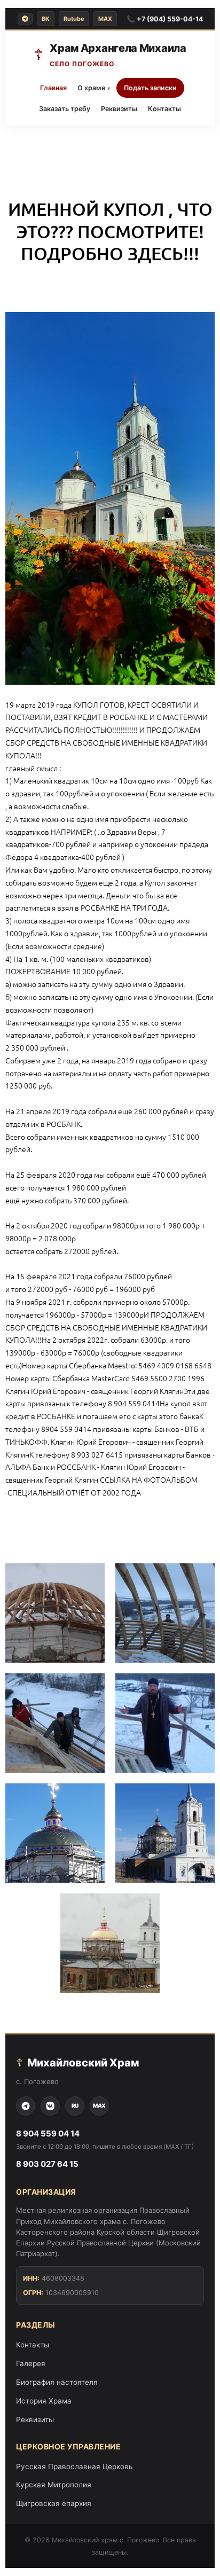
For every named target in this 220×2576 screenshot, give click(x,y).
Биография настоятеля (57, 2382)
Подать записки (150, 88)
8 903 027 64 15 (47, 2164)
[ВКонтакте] (50, 2106)
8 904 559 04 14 (48, 2133)
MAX (105, 19)
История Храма (44, 2401)
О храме (94, 88)
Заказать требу (65, 109)
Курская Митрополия (54, 2485)
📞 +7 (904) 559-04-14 (165, 19)
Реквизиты (119, 109)
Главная (53, 88)
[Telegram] (25, 19)
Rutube (74, 19)
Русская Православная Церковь (74, 2467)
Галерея (31, 2363)
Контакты (164, 109)
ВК (46, 19)
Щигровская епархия (54, 2503)
